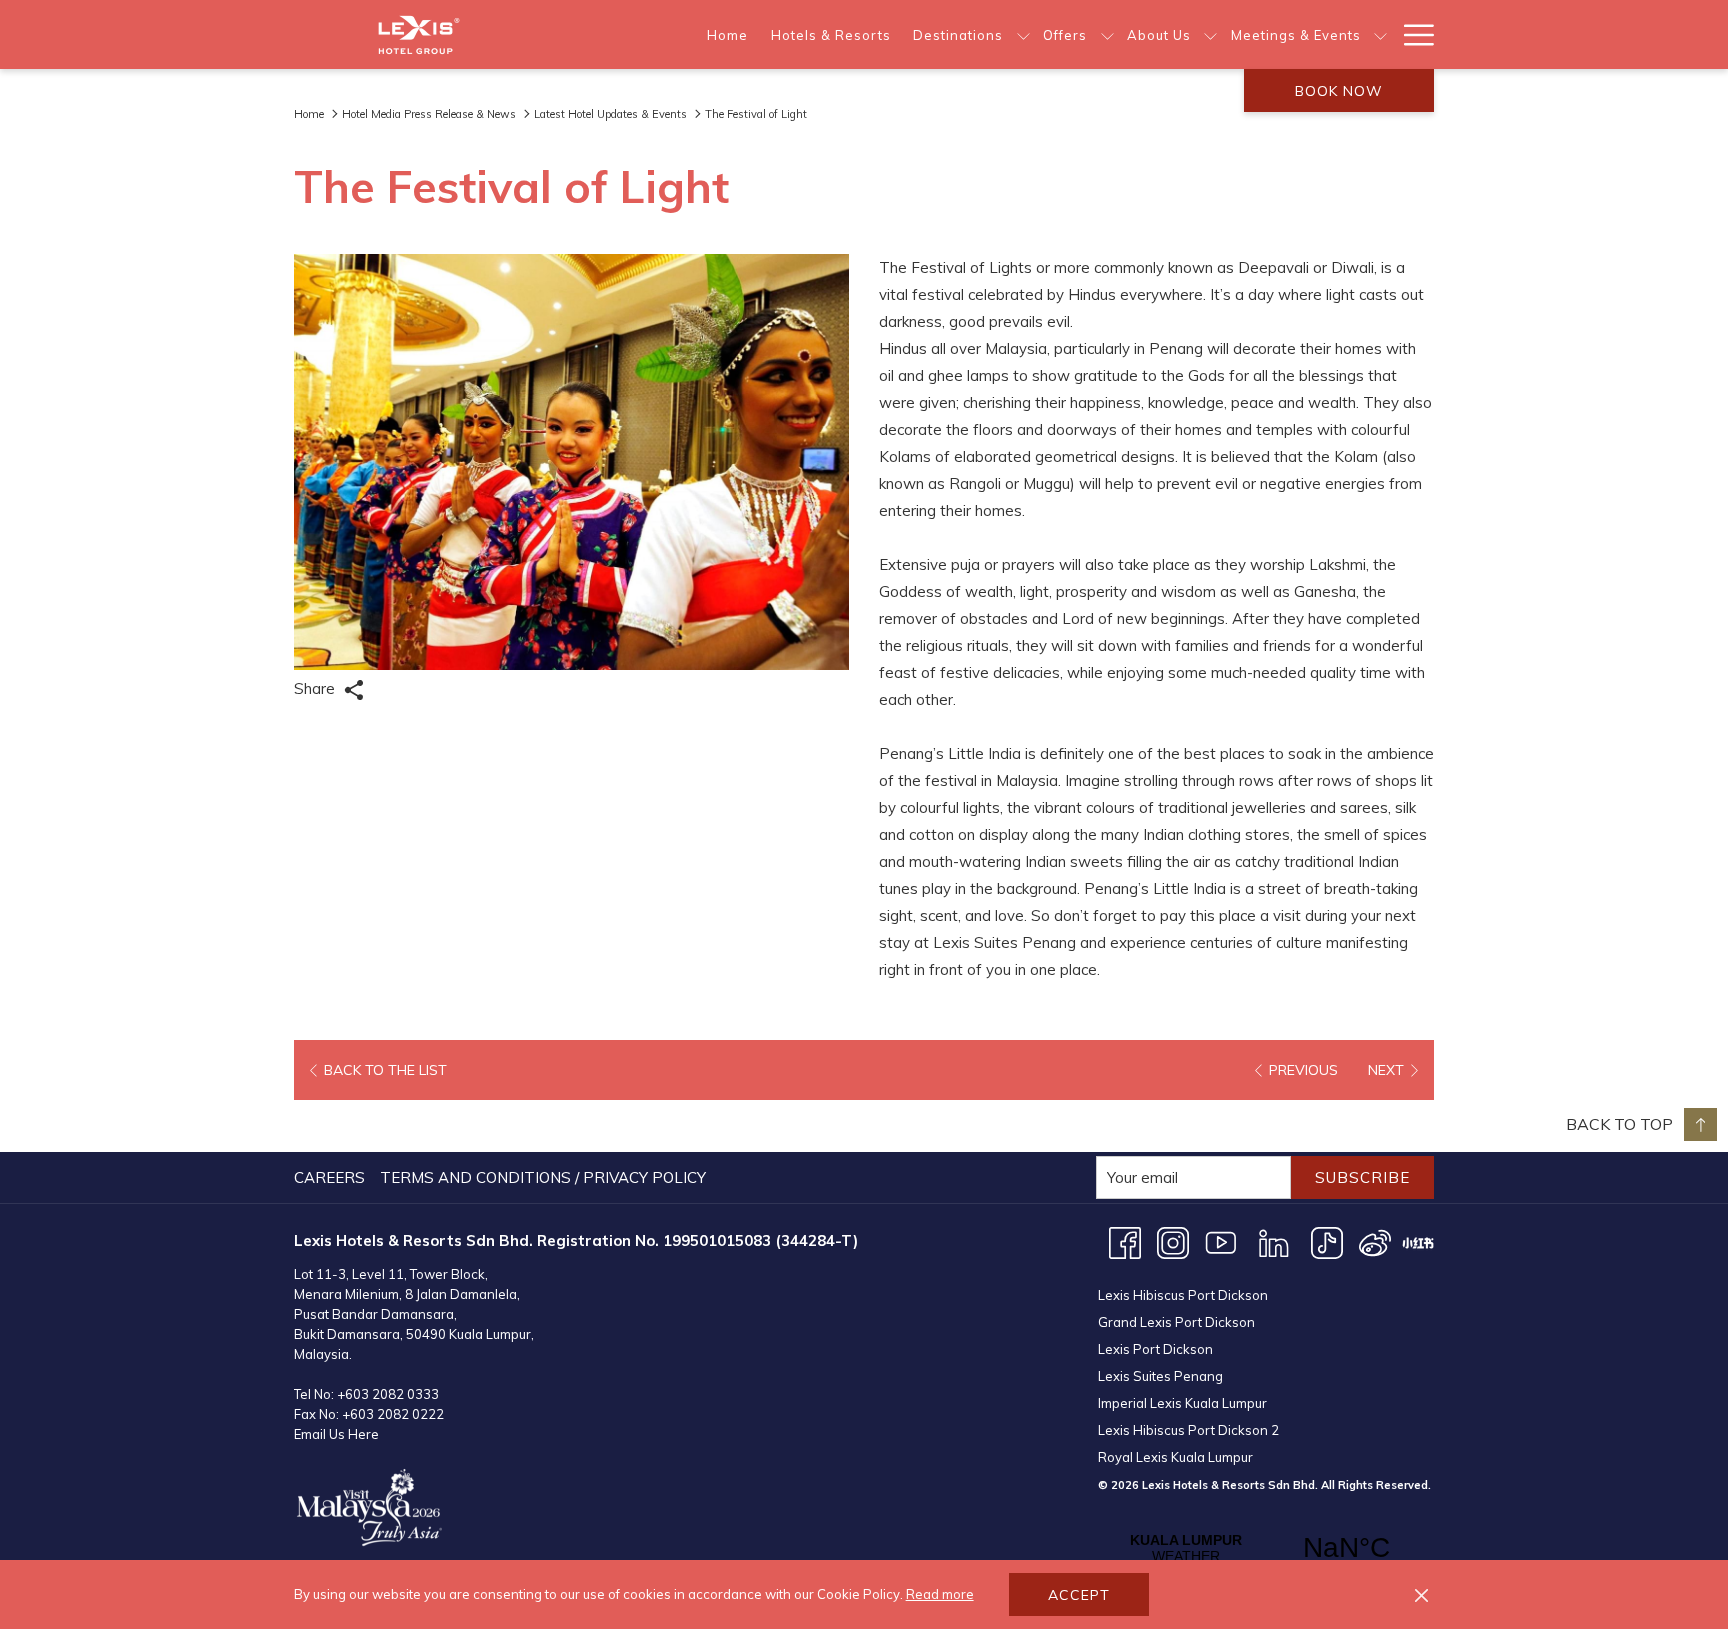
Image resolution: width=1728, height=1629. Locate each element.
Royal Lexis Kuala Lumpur (1175, 1457)
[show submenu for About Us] (1210, 34)
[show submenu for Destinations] (1023, 34)
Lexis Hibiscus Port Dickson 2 (1188, 1430)
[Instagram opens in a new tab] (1173, 1241)
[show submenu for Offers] (1107, 34)
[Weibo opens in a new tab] (1375, 1241)
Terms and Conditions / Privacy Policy (543, 1177)
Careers (329, 1177)
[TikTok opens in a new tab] (1327, 1241)
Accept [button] (1079, 1595)
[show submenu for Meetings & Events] (1380, 34)
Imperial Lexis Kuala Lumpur (1182, 1403)
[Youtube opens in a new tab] (1221, 1241)
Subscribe (1362, 1177)
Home (309, 114)
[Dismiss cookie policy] (1421, 1594)
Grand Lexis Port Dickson (1176, 1322)
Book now (1339, 91)
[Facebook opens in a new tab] (1125, 1241)
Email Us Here (336, 1434)
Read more (940, 1594)
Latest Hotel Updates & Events (610, 114)
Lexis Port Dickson (1155, 1349)
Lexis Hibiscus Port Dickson (1183, 1295)
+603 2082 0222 (393, 1414)
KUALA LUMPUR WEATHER (1266, 1548)
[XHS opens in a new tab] (1418, 1241)
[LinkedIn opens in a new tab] (1274, 1241)
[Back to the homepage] (419, 34)
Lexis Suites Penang (1160, 1376)
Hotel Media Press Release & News (429, 114)
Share (316, 688)
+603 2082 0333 (388, 1394)
